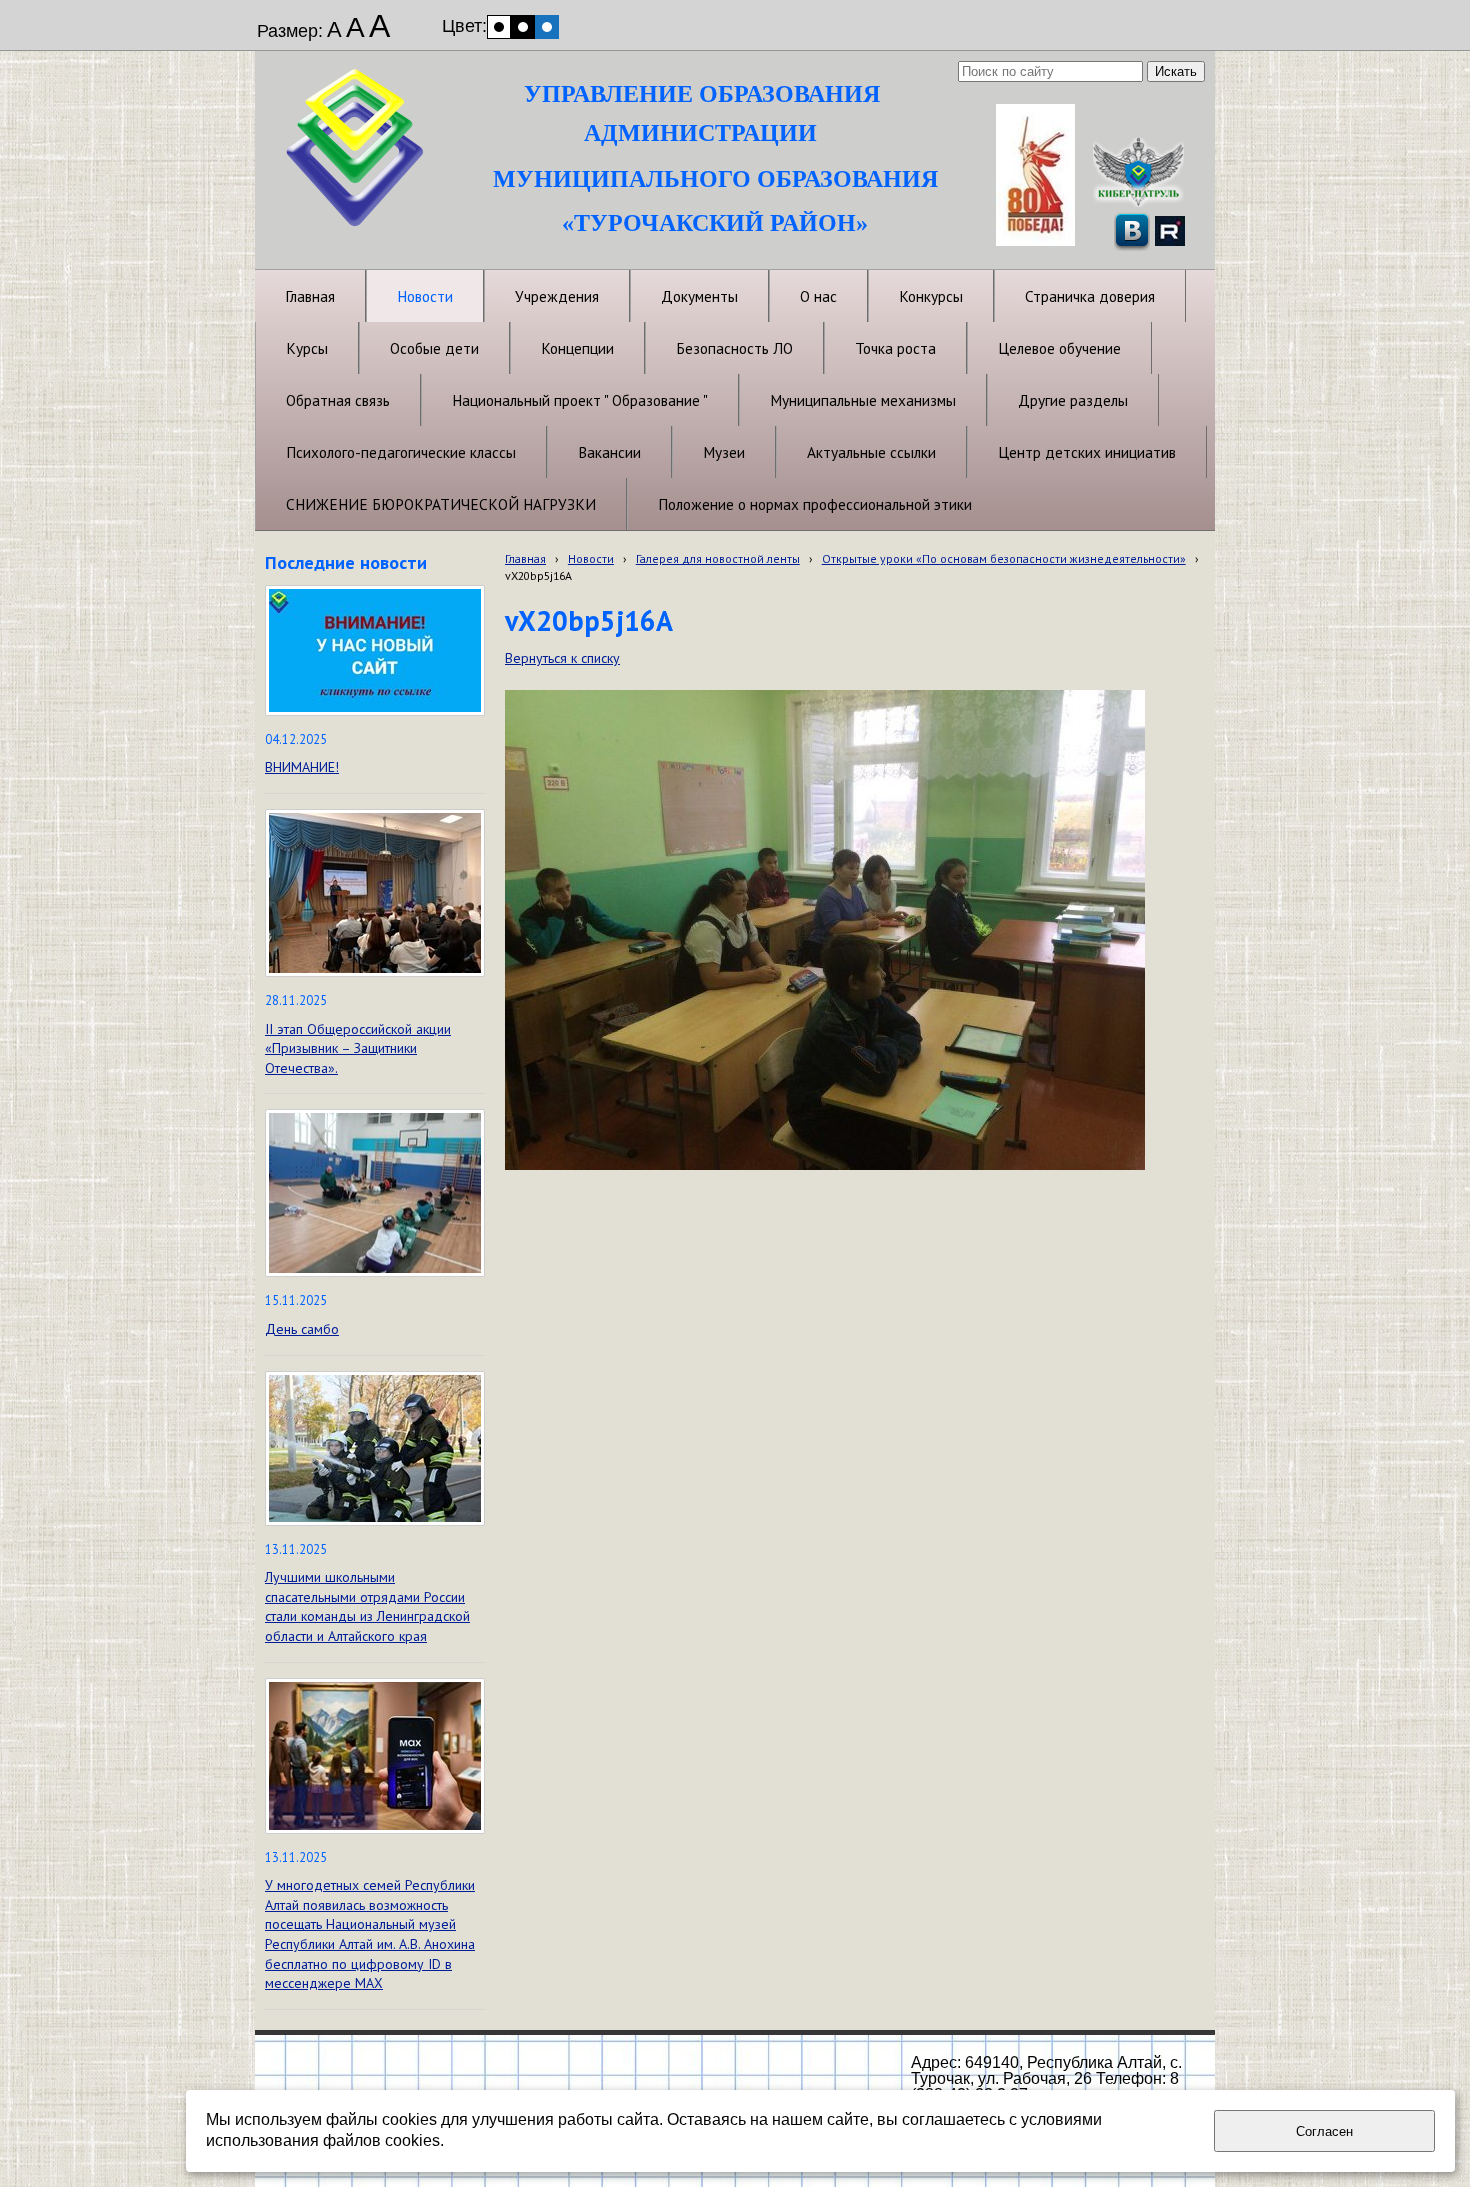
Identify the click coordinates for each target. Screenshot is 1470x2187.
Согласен (1324, 2131)
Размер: (290, 31)
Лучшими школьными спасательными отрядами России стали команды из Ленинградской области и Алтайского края (367, 1606)
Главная (525, 558)
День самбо (302, 1329)
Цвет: (464, 26)
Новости (591, 558)
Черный (523, 27)
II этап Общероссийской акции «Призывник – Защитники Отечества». (358, 1048)
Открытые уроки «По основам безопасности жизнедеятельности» (1004, 558)
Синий (547, 27)
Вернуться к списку (562, 658)
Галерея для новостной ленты (718, 558)
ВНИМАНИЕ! (302, 767)
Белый (499, 27)
